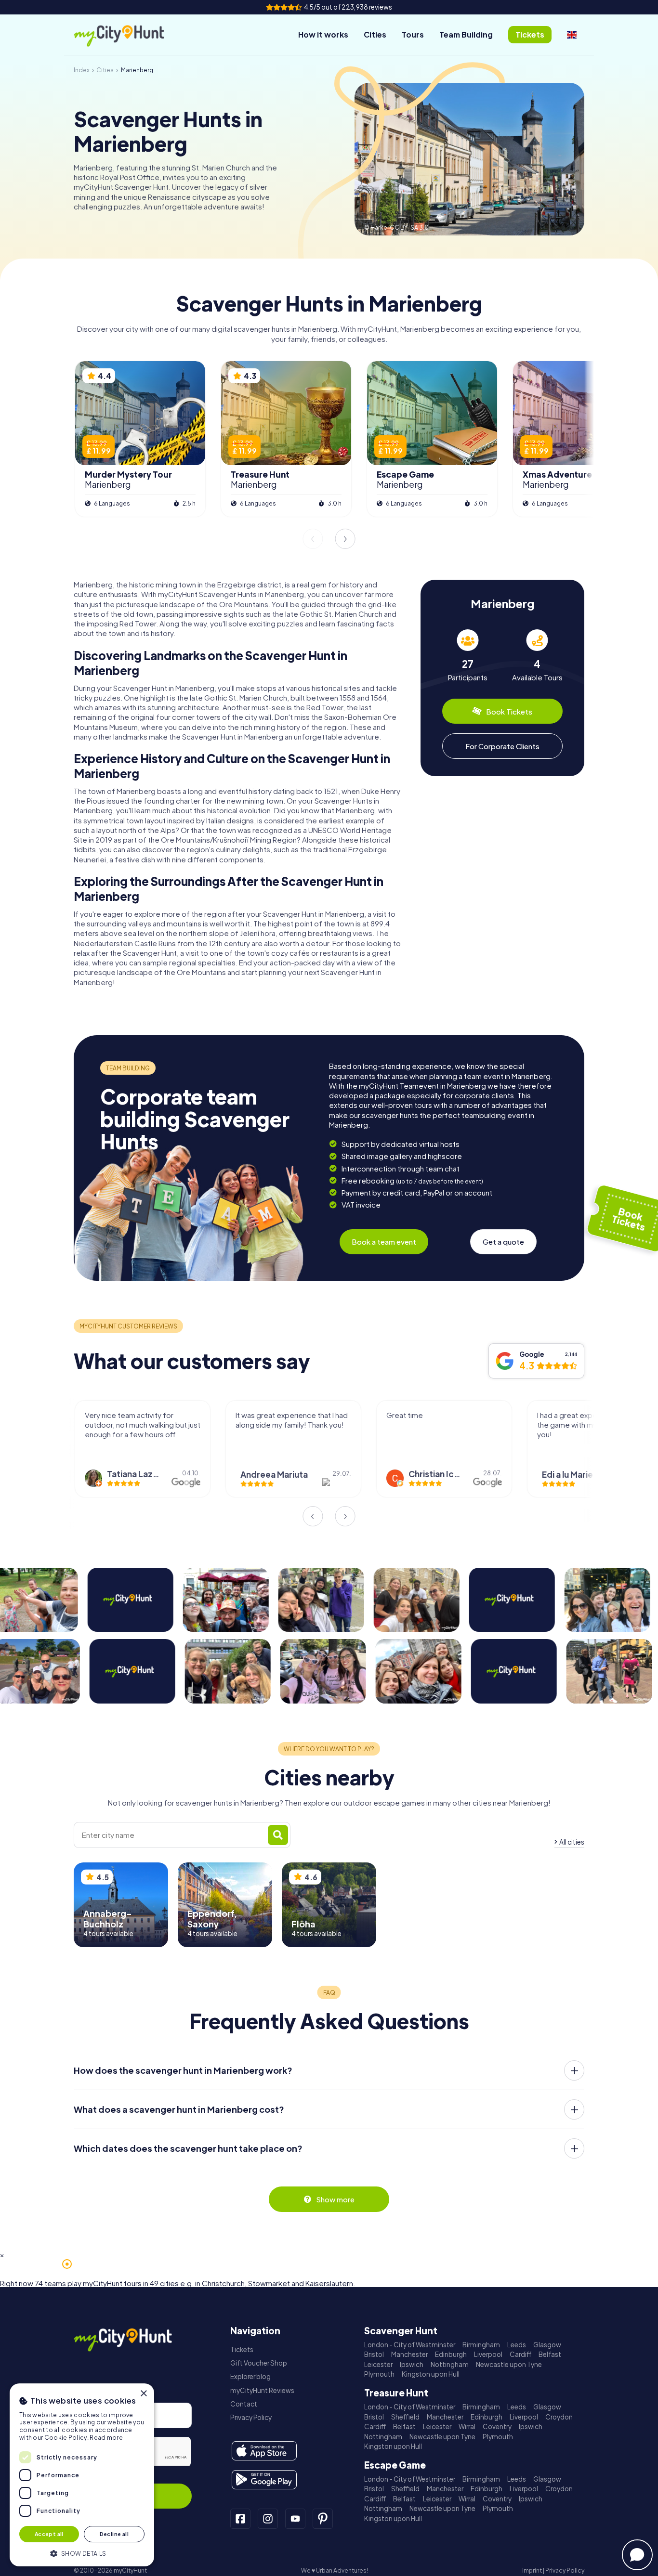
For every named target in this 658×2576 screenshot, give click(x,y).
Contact (244, 2404)
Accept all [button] (49, 2534)
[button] (82, 2553)
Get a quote (503, 1242)
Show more (335, 2199)
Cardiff (520, 2354)
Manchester (409, 2354)
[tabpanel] (468, 656)
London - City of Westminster (410, 2345)
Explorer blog (250, 2376)
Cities (375, 34)
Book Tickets (509, 711)
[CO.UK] (572, 35)
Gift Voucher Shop (259, 2363)
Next (345, 539)
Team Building (466, 34)
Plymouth (379, 2374)
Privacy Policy (251, 2417)
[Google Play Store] (264, 2480)
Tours (413, 34)
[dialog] (82, 2475)
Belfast (550, 2354)
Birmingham (481, 2345)
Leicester (378, 2364)
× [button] (143, 2394)
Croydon (559, 2417)
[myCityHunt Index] (129, 35)
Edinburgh (451, 2354)
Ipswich (412, 2364)
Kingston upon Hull (431, 2374)
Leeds (517, 2345)
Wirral (467, 2426)
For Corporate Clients (502, 746)
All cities (572, 1842)
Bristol (374, 2354)
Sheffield (405, 2417)
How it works (323, 34)
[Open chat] (637, 2555)
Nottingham (450, 2364)
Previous (313, 539)
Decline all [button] (114, 2534)
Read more (106, 2438)
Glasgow (547, 2345)
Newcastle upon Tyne (509, 2364)
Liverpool (488, 2354)
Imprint (532, 2570)
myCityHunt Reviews (262, 2390)
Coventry (497, 2426)
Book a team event (384, 1242)
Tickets (242, 2349)
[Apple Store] (264, 2451)
